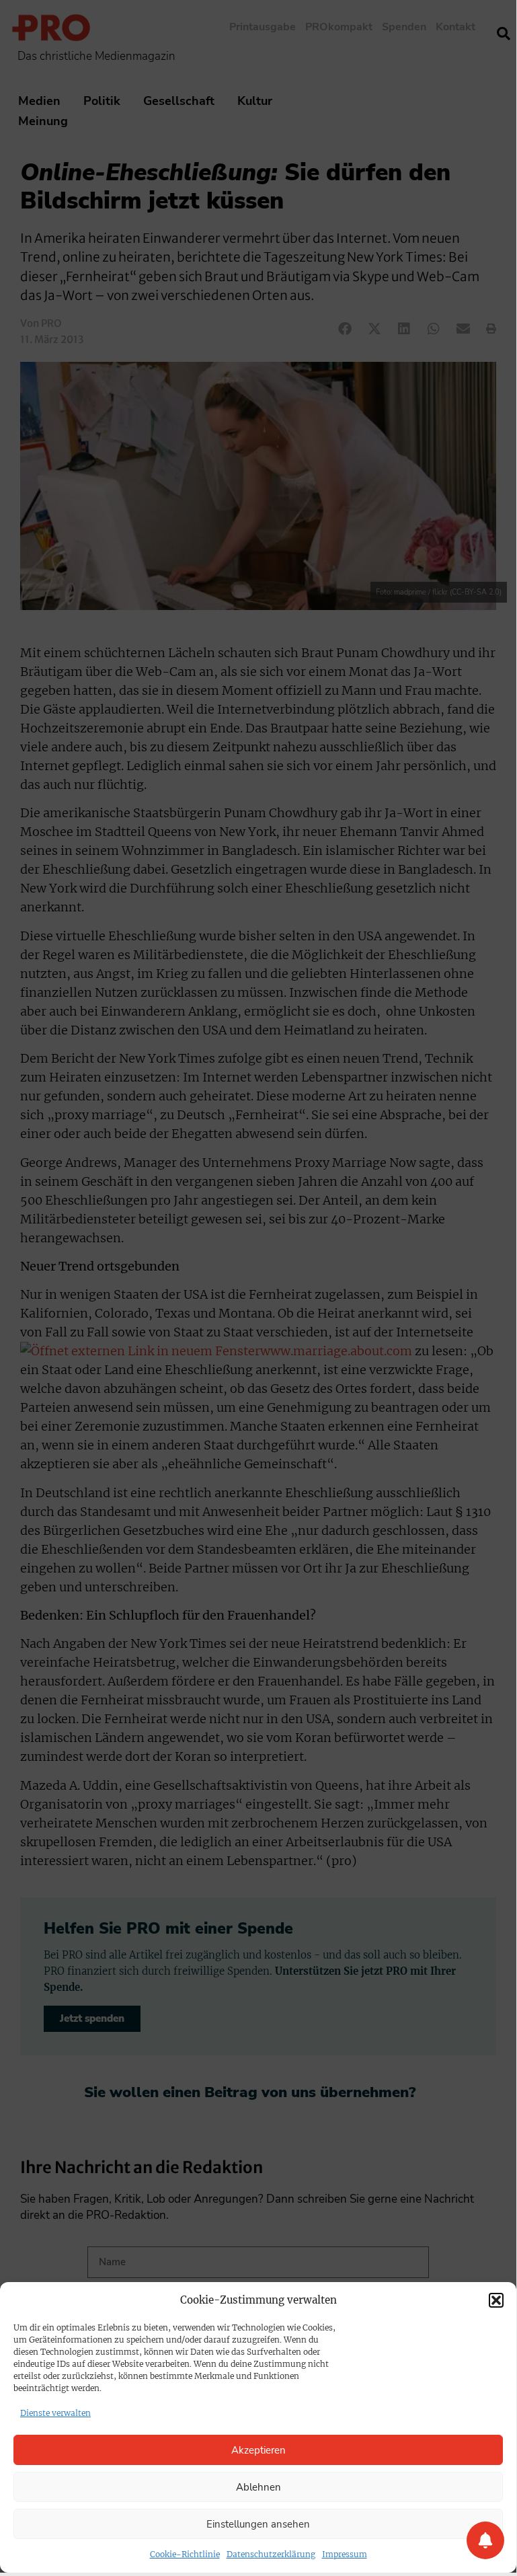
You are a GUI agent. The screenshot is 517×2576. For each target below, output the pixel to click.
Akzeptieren (258, 2450)
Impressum (345, 2554)
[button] (496, 2300)
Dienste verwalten (55, 2413)
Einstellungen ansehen (258, 2524)
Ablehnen (258, 2487)
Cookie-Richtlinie (185, 2554)
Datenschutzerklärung (271, 2554)
